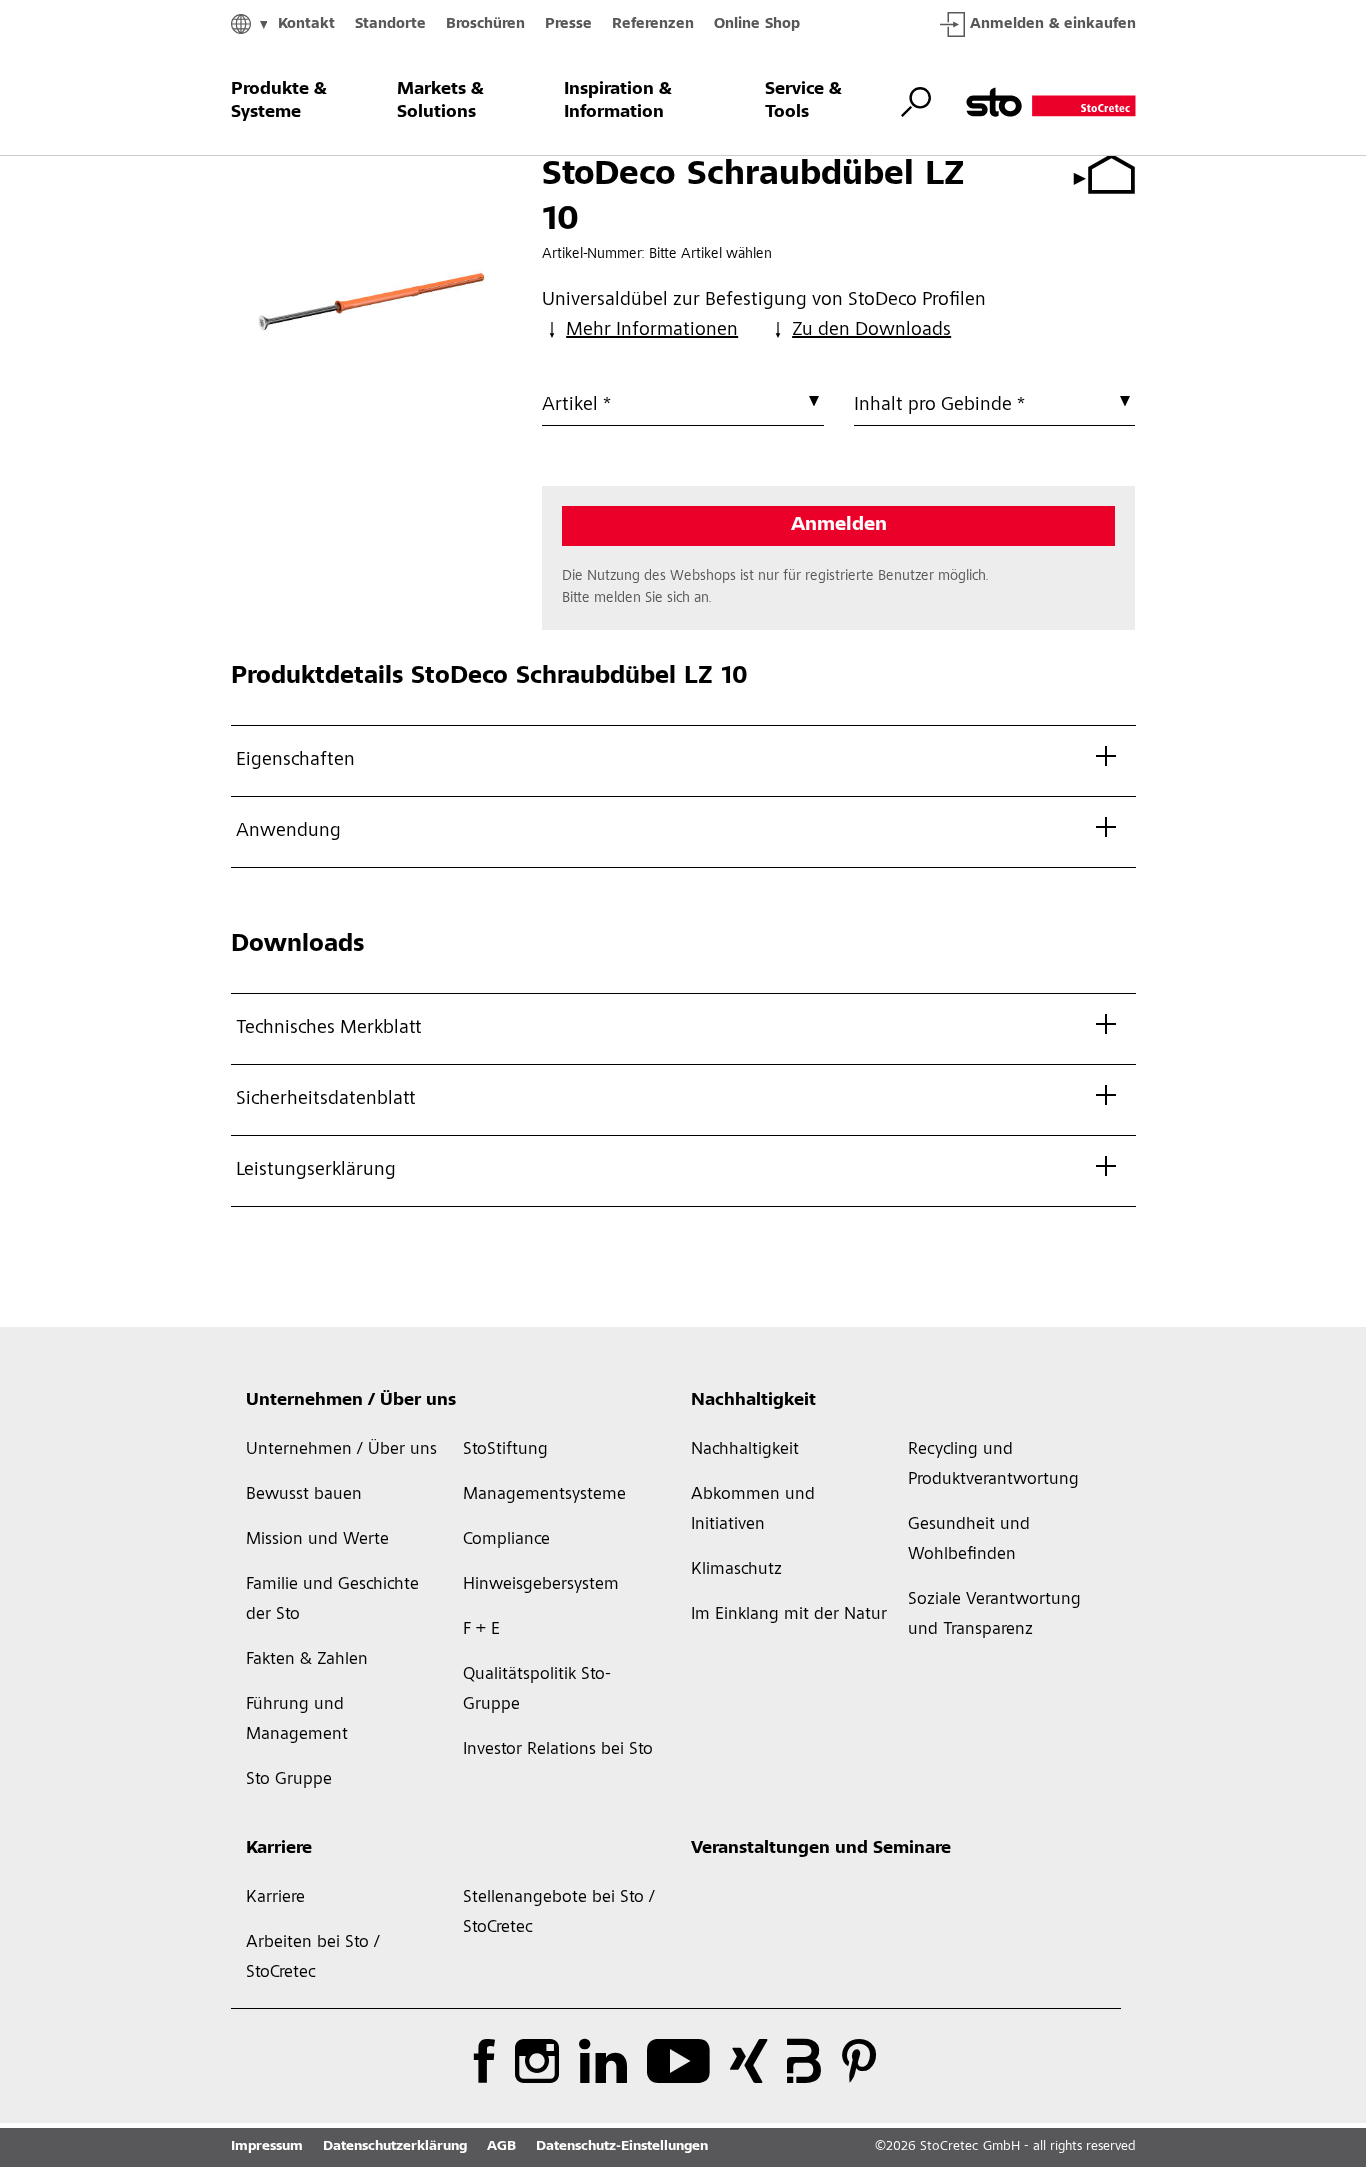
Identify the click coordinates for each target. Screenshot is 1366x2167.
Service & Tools (803, 101)
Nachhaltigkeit (753, 1401)
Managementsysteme (544, 1495)
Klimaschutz (736, 1570)
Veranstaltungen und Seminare (821, 1849)
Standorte (390, 24)
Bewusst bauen (304, 1495)
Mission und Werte (317, 1540)
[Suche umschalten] (916, 102)
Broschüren (485, 24)
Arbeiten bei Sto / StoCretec (313, 1958)
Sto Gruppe (289, 1780)
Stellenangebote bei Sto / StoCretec (559, 1913)
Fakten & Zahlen (307, 1660)
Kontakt (306, 24)
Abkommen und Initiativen (753, 1510)
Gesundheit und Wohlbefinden (969, 1540)
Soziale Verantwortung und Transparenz (994, 1615)
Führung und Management (297, 1720)
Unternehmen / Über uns (351, 1401)
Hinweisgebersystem (541, 1585)
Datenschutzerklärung (395, 2147)
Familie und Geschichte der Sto (332, 1600)
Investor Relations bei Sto (558, 1750)
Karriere (279, 1849)
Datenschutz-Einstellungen (622, 2147)
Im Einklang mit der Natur (789, 1615)
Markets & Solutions (440, 101)
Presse (568, 24)
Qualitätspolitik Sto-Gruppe (537, 1690)
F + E (481, 1630)
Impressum (267, 2147)
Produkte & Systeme (279, 101)
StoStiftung (505, 1450)
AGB (501, 2147)
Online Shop (757, 24)
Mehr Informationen (652, 331)
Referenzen (653, 24)
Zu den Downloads (871, 331)
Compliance (506, 1540)
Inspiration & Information (618, 101)
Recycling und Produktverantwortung (993, 1465)
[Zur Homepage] (1051, 102)
